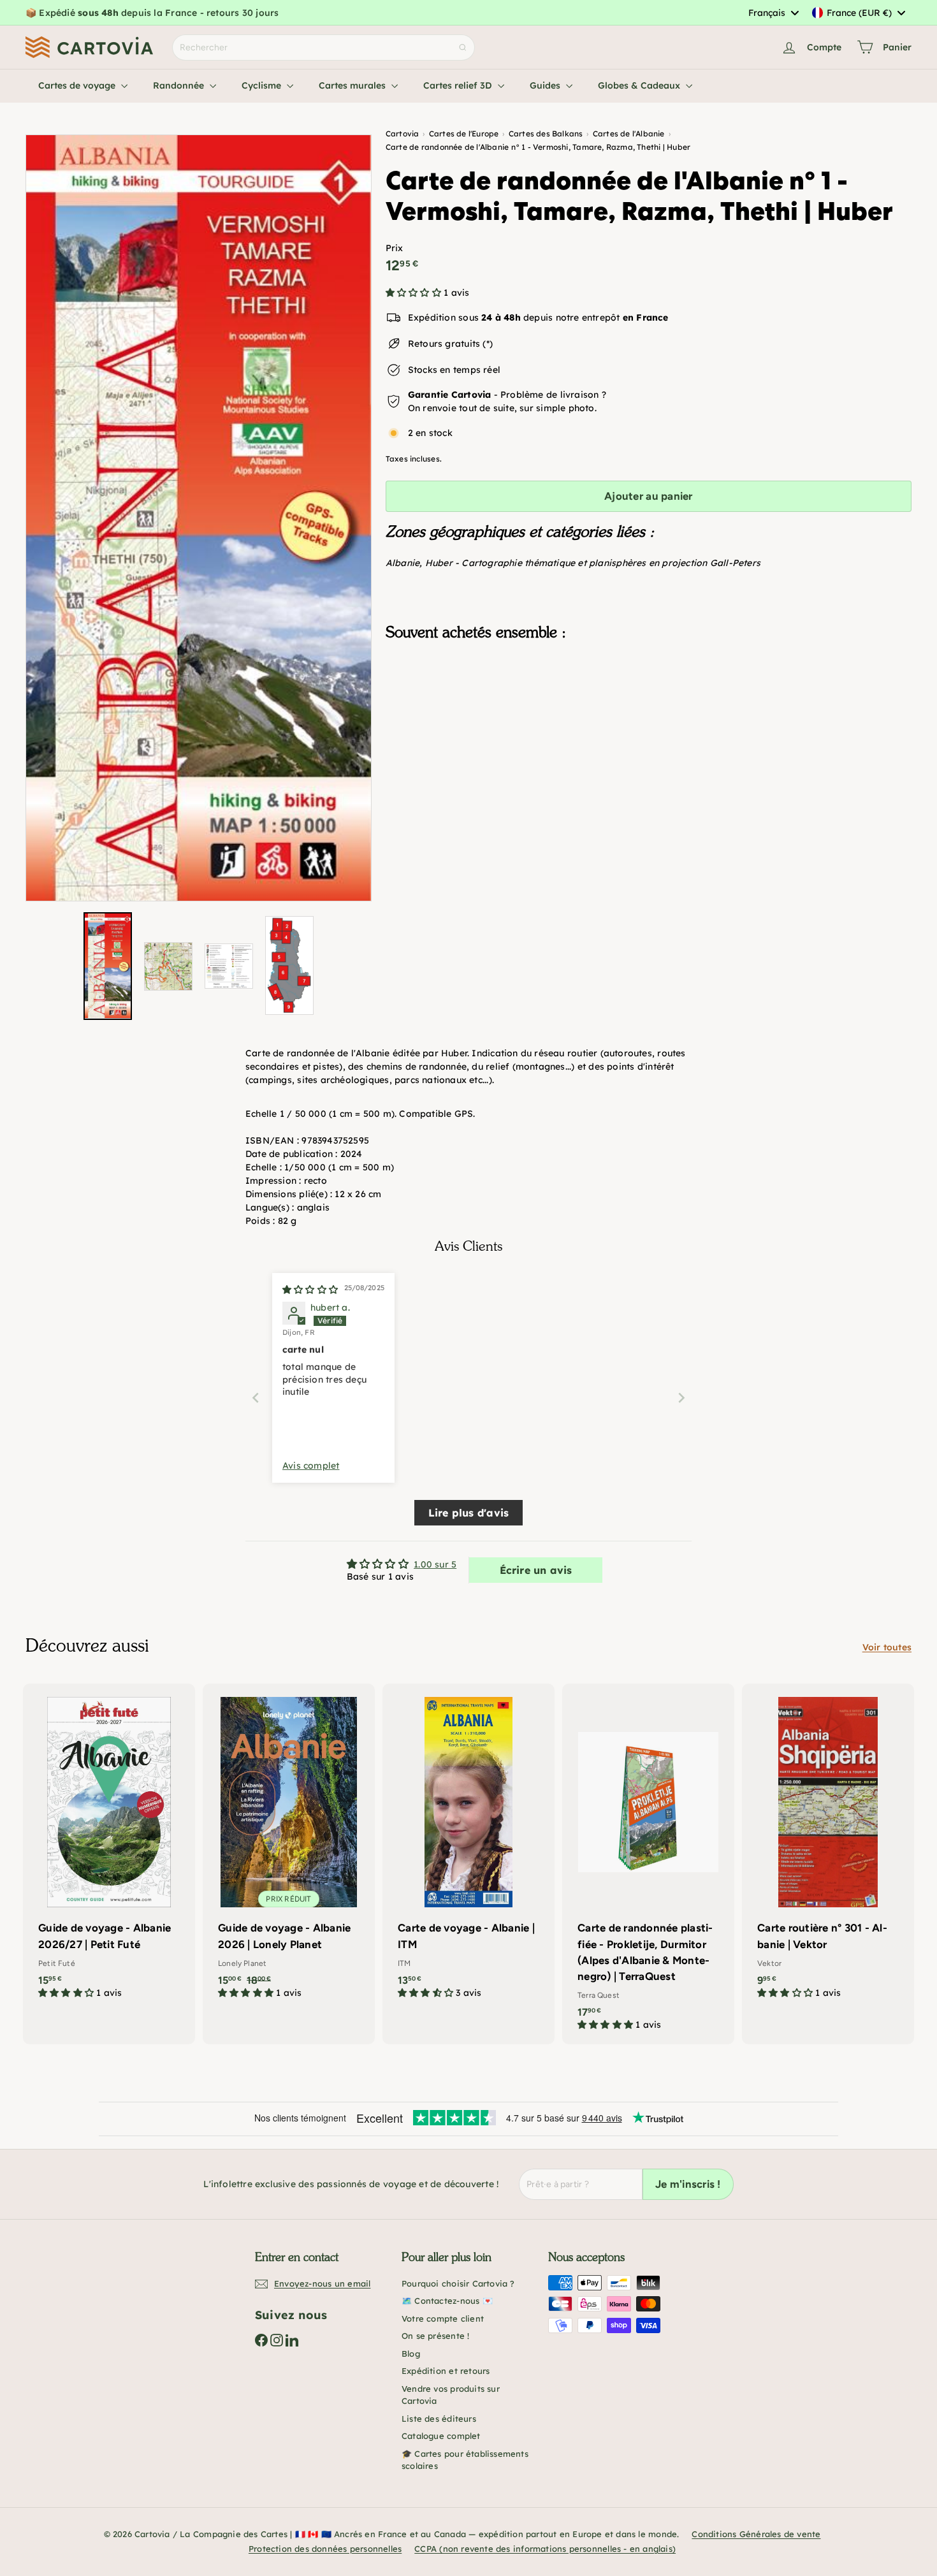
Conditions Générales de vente (756, 2534)
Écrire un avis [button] (536, 1570)
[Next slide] (681, 1398)
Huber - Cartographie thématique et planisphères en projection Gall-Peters (593, 563)
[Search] (463, 47)
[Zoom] (199, 518)
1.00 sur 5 (435, 1564)
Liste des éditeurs (439, 2419)
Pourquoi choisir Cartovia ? (458, 2283)
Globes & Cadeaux (640, 85)
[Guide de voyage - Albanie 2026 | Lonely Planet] (289, 1848)
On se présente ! (435, 2336)
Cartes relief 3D (459, 85)
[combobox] (773, 13)
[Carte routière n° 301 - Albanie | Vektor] (828, 1848)
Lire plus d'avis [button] (468, 1513)
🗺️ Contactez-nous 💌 (447, 2301)
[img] (310, 1290)
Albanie (403, 563)
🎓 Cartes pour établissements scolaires (465, 2460)
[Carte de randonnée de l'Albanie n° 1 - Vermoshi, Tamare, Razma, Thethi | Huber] (649, 715)
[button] (415, 293)
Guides (546, 85)
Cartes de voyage (78, 85)
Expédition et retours (446, 2371)
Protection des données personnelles (325, 2549)
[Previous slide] (256, 1398)
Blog (411, 2354)
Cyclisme (263, 85)
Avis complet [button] (311, 1466)
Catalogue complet (441, 2436)
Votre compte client (443, 2318)
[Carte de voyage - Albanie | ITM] (468, 1848)
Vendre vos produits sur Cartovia (451, 2395)
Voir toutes (887, 1647)
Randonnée (180, 85)
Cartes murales (353, 85)
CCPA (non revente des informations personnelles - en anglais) (545, 2549)
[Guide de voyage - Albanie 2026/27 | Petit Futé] (109, 1848)
